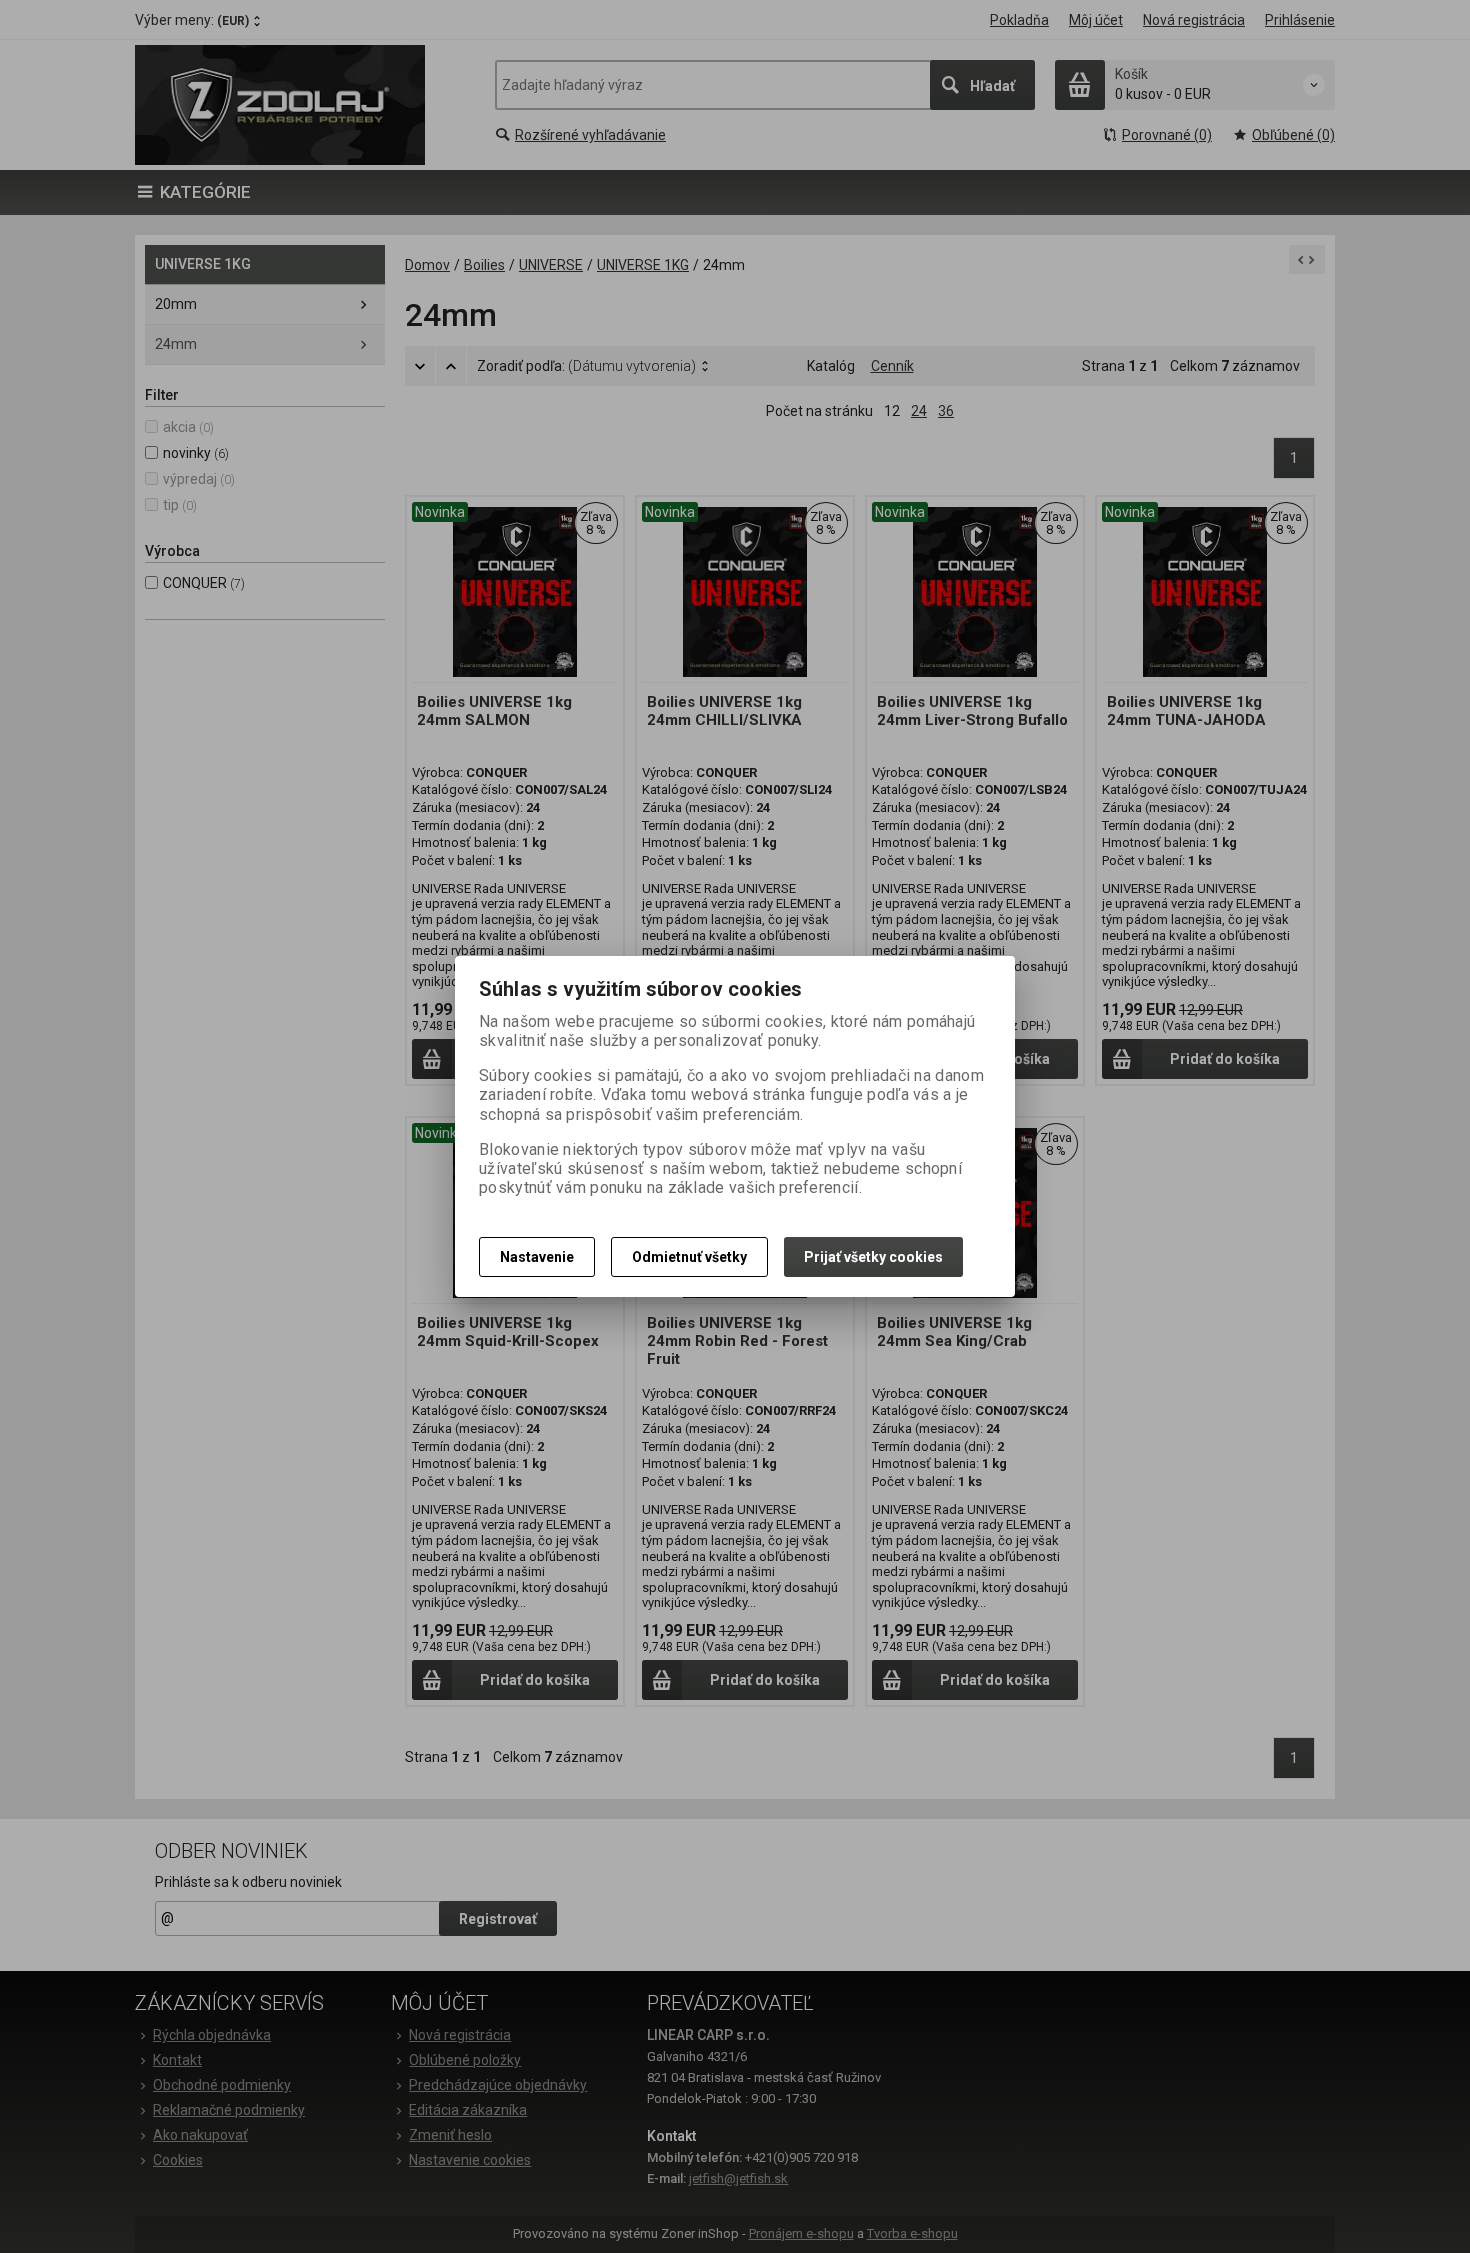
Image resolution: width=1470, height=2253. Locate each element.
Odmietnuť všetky (689, 1257)
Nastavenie (537, 1257)
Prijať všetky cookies (873, 1257)
